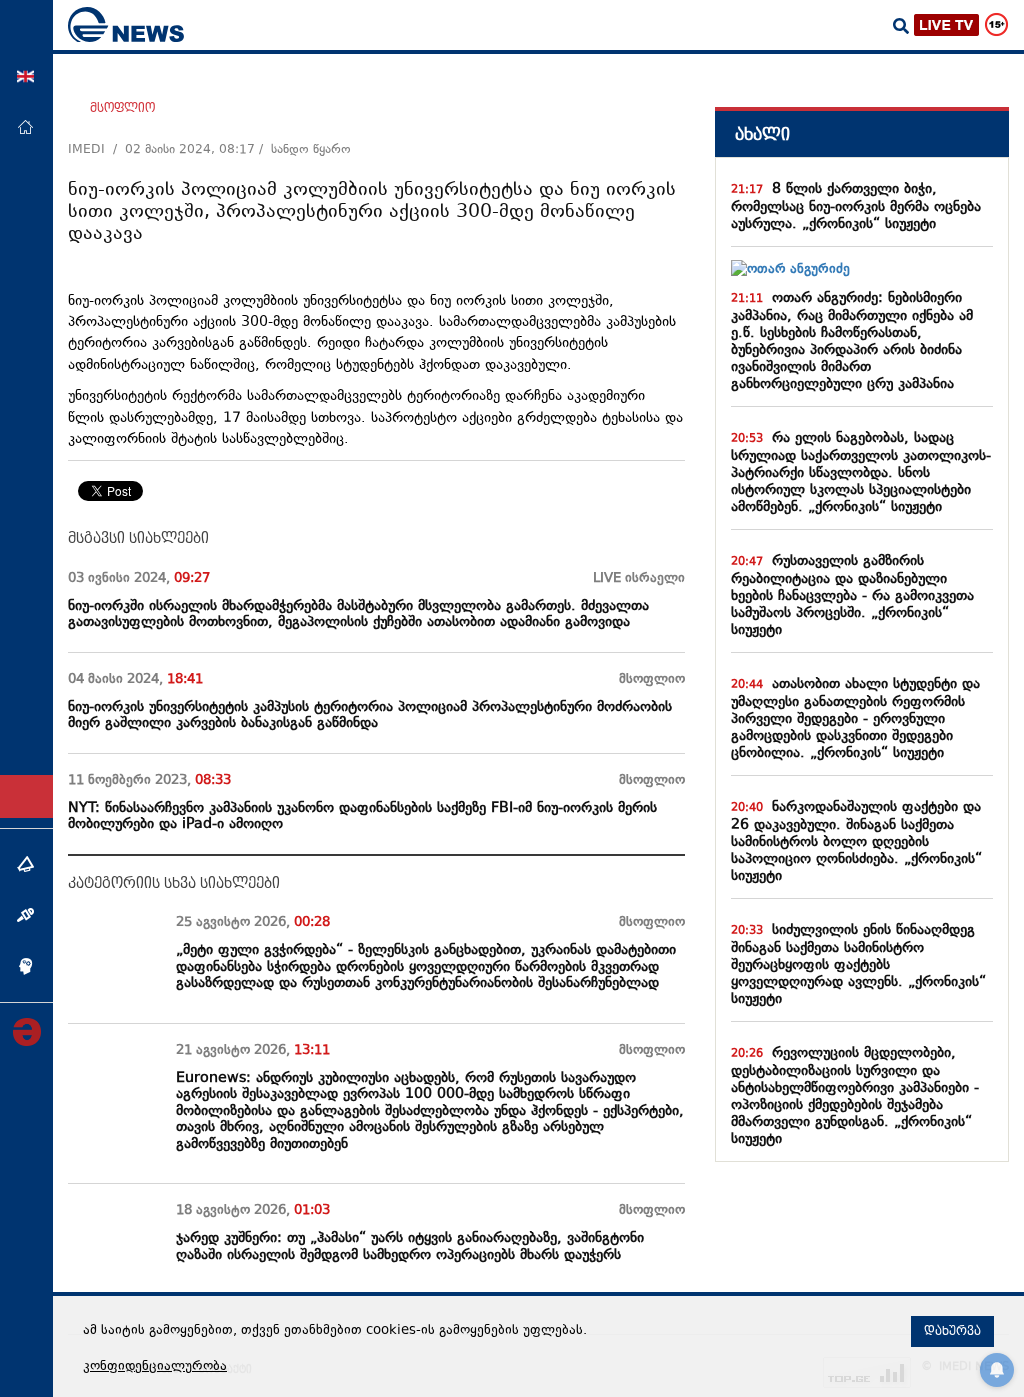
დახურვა (952, 1331)
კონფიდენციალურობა (155, 1367)
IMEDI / (96, 150)
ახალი (762, 134)
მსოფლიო (122, 108)
